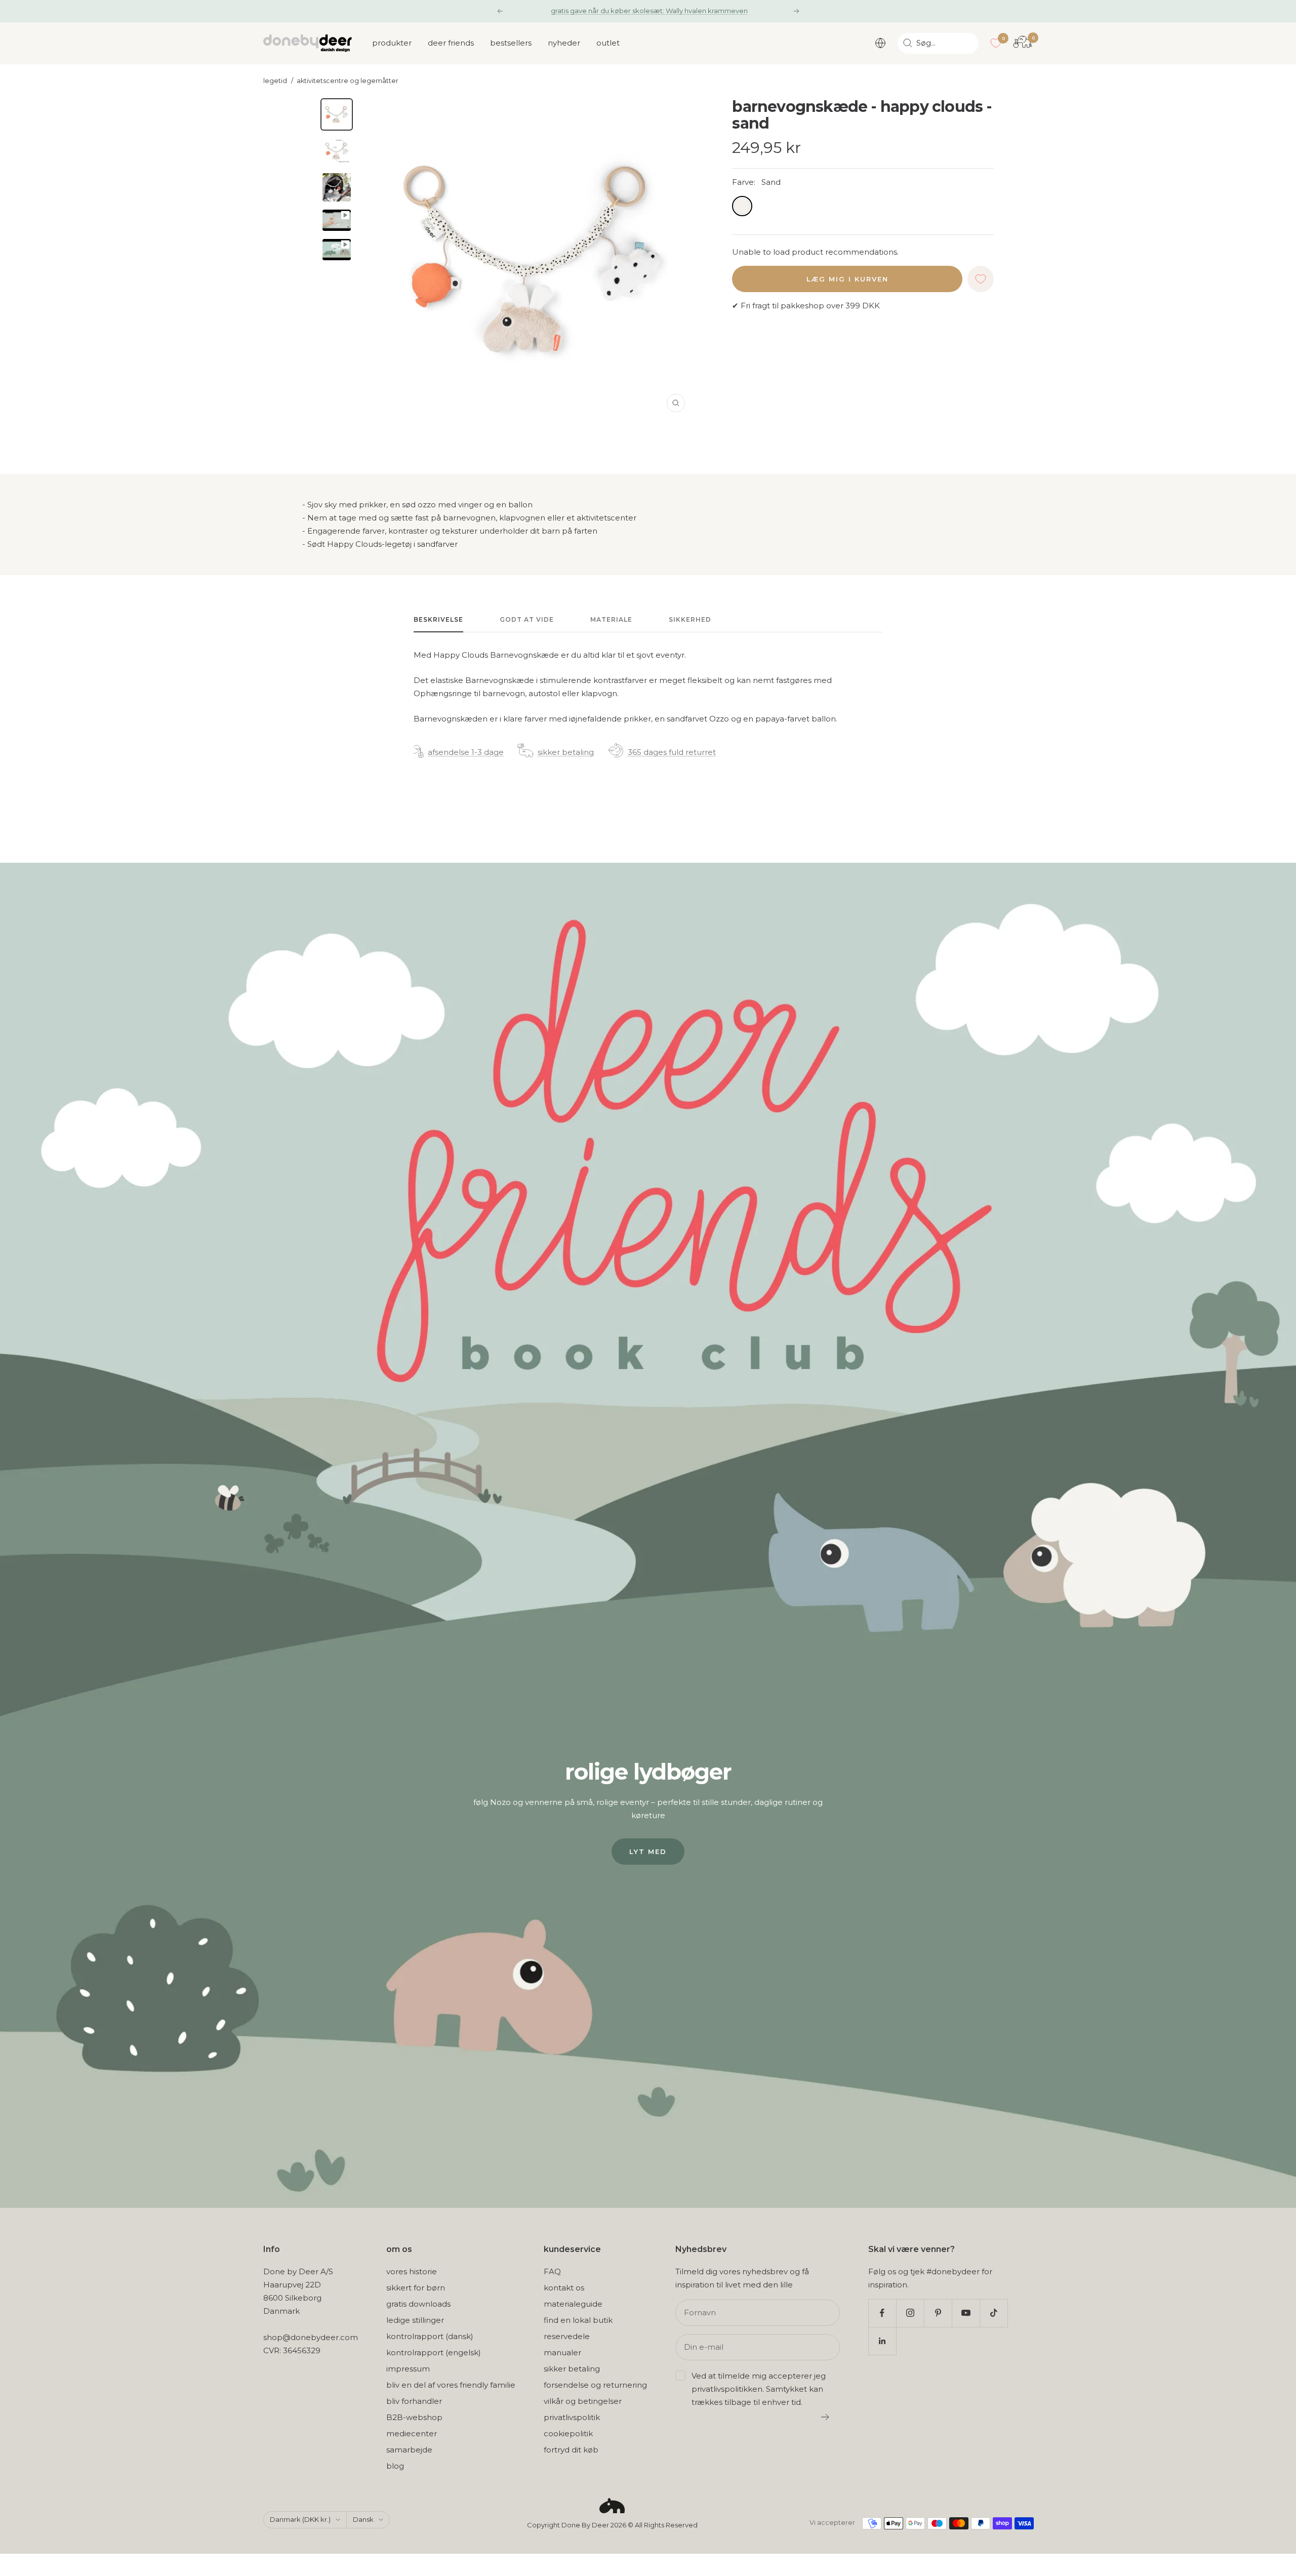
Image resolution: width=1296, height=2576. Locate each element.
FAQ (552, 2271)
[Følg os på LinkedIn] (882, 2341)
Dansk (363, 2519)
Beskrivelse (438, 619)
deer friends (451, 43)
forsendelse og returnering (595, 2385)
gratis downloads (418, 2304)
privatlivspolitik (572, 2417)
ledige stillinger (415, 2320)
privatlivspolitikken (727, 2389)
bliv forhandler (414, 2401)
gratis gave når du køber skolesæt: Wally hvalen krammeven (649, 11)
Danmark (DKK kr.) (300, 2519)
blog (395, 2466)
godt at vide (527, 619)
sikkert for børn (416, 2288)
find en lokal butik (578, 2320)
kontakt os (564, 2288)
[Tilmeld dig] (825, 2417)
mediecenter (412, 2433)
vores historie (412, 2271)
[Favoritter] (996, 43)
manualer (562, 2352)
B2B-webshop (414, 2417)
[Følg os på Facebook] (882, 2313)
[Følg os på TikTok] (994, 2313)
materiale (611, 619)
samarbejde (409, 2450)
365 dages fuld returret (672, 752)
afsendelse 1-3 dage (466, 752)
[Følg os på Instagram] (910, 2313)
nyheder (564, 43)
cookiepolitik (568, 2433)
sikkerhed (690, 619)
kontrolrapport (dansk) (430, 2336)
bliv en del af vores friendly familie (451, 2385)
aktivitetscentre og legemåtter (348, 81)
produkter (392, 43)
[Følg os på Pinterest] (938, 2313)
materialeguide (573, 2304)
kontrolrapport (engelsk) (434, 2352)
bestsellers (511, 43)
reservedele (567, 2336)
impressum (408, 2369)
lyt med (648, 1851)
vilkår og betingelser (583, 2401)
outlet (608, 43)
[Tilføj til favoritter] (981, 279)
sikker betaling (566, 752)
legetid (275, 81)
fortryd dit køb (571, 2450)
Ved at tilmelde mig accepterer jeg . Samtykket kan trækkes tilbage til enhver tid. (759, 2389)
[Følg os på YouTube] (966, 2313)
